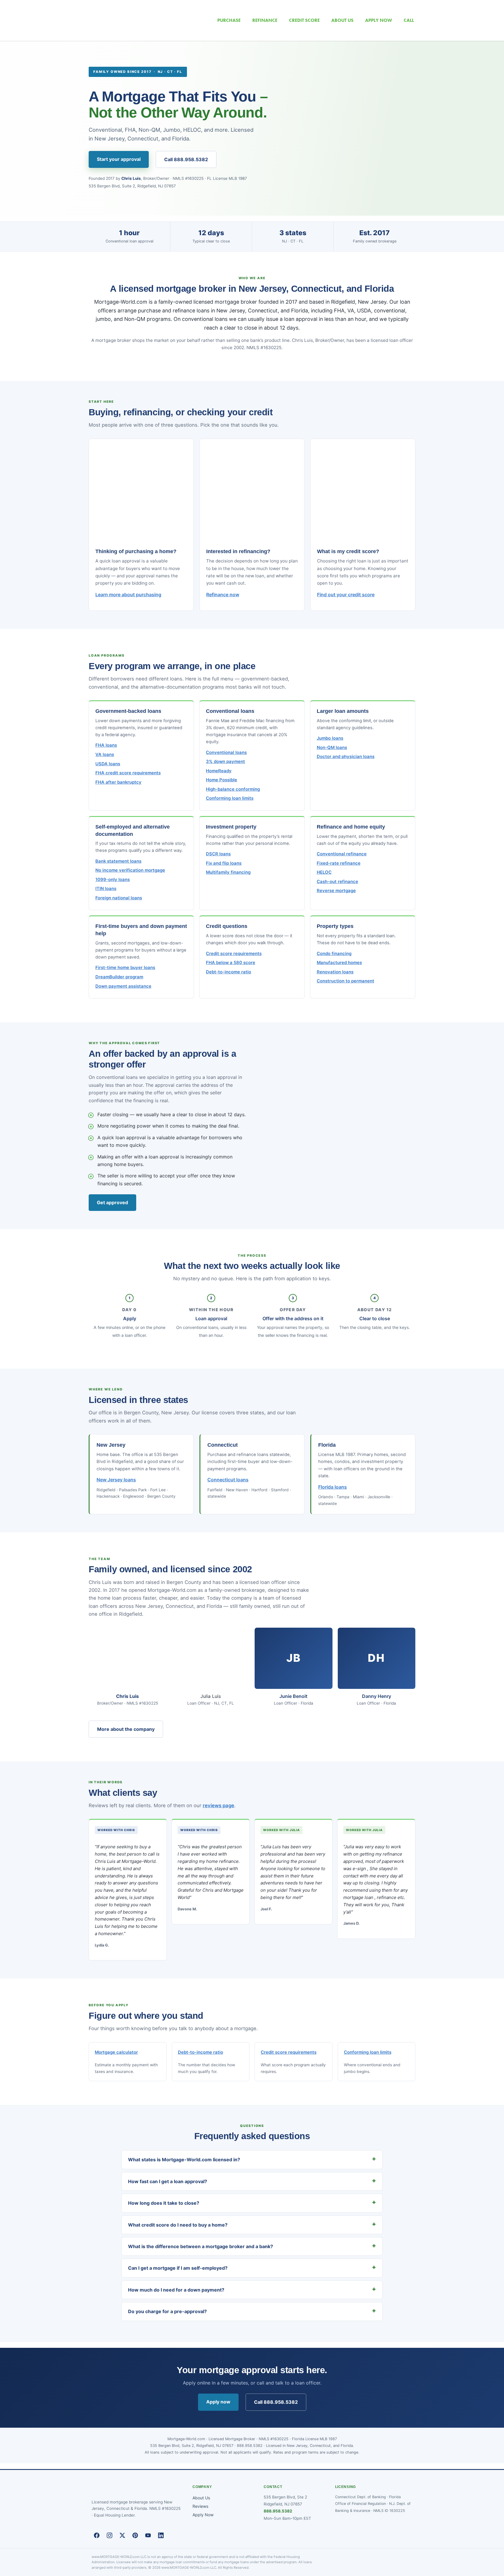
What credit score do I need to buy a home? (178, 2225)
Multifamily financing (228, 872)
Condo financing (334, 954)
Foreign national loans (119, 898)
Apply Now (203, 2515)
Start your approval (119, 159)
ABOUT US (342, 20)
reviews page (218, 1805)
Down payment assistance (123, 986)
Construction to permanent (345, 981)
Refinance (265, 20)
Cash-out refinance (337, 882)
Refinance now (223, 595)
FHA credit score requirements (128, 773)
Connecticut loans (228, 1480)
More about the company (126, 1729)
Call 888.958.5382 (186, 159)
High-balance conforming (233, 789)
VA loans (105, 755)
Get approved (112, 1202)
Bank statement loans (118, 861)
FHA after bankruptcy (118, 782)
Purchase (229, 20)
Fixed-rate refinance (339, 863)
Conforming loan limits (230, 798)
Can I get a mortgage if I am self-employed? (178, 2268)
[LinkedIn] (161, 2535)
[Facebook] (97, 2535)
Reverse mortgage (336, 891)
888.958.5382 (278, 2511)
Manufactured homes (339, 963)
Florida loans (332, 1487)
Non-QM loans (332, 748)
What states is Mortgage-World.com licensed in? (184, 2160)
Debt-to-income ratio (229, 972)
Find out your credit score (346, 595)
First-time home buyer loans (125, 968)
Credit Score (304, 20)
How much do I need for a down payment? (176, 2290)
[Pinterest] (135, 2535)
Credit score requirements (234, 954)
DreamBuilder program (119, 977)
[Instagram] (109, 2535)
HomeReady (219, 771)
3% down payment (225, 762)
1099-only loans (113, 880)
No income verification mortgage (130, 870)
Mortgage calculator (116, 2052)
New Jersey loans (116, 1480)
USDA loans (108, 764)
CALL (409, 20)
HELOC (324, 872)
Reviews (200, 2506)
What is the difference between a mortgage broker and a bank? (201, 2246)
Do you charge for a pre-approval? (167, 2311)
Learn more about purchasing (128, 595)
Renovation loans (335, 972)
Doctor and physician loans (346, 757)
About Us (201, 2498)
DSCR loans (218, 854)
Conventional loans (226, 752)
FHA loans (106, 745)
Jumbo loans (330, 738)
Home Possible (222, 780)
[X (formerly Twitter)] (122, 2535)
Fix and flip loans (224, 863)
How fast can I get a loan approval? (168, 2181)
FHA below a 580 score (231, 963)
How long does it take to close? (164, 2203)
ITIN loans (106, 889)
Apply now (218, 2402)
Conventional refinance (342, 854)
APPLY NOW (379, 20)
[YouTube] (148, 2535)
